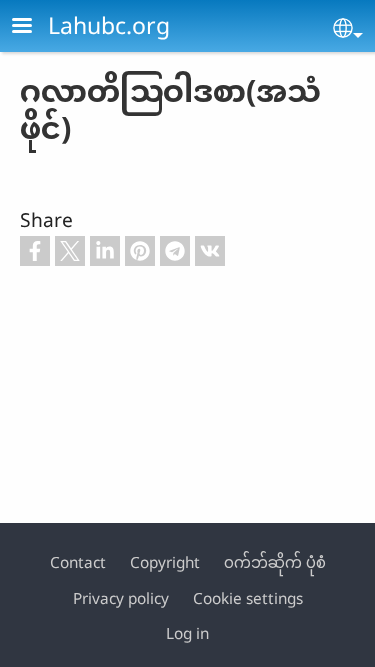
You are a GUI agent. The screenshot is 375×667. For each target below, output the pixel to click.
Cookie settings (248, 598)
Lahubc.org (109, 25)
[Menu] (34, 27)
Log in (187, 633)
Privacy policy (121, 598)
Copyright (165, 562)
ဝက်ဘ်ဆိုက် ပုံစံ (275, 562)
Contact (78, 562)
